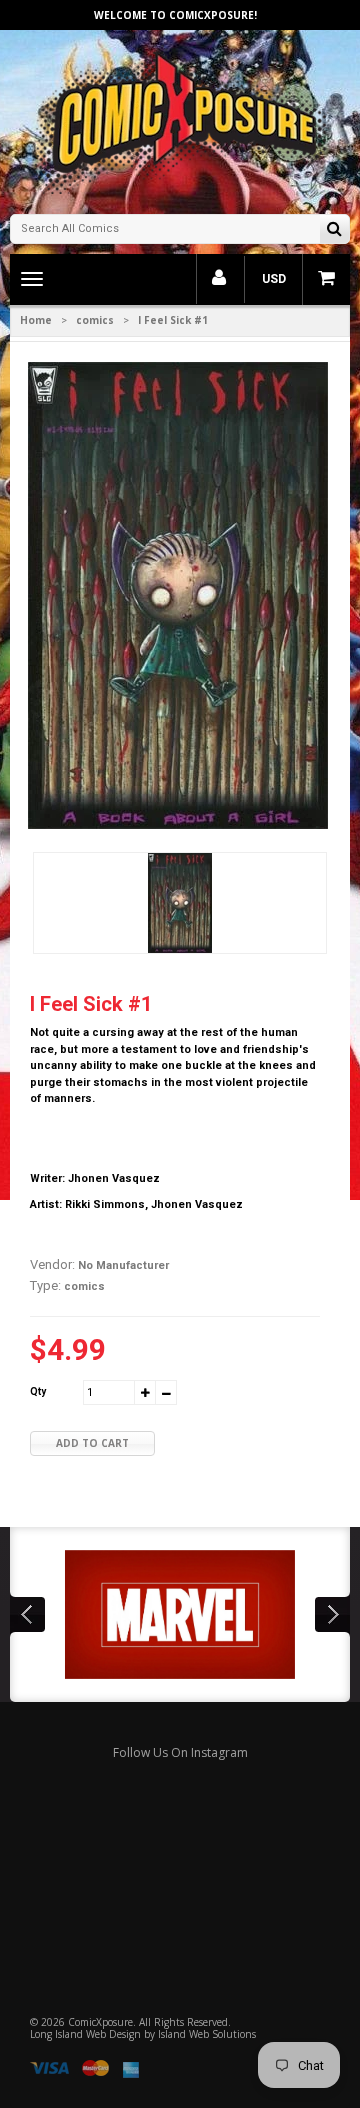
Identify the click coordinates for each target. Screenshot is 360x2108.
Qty (38, 1391)
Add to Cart (92, 1443)
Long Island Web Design (85, 2034)
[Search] (334, 230)
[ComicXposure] (180, 119)
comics (95, 320)
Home (36, 320)
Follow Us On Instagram (180, 1752)
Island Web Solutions (207, 2034)
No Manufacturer (123, 1265)
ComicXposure (100, 2022)
